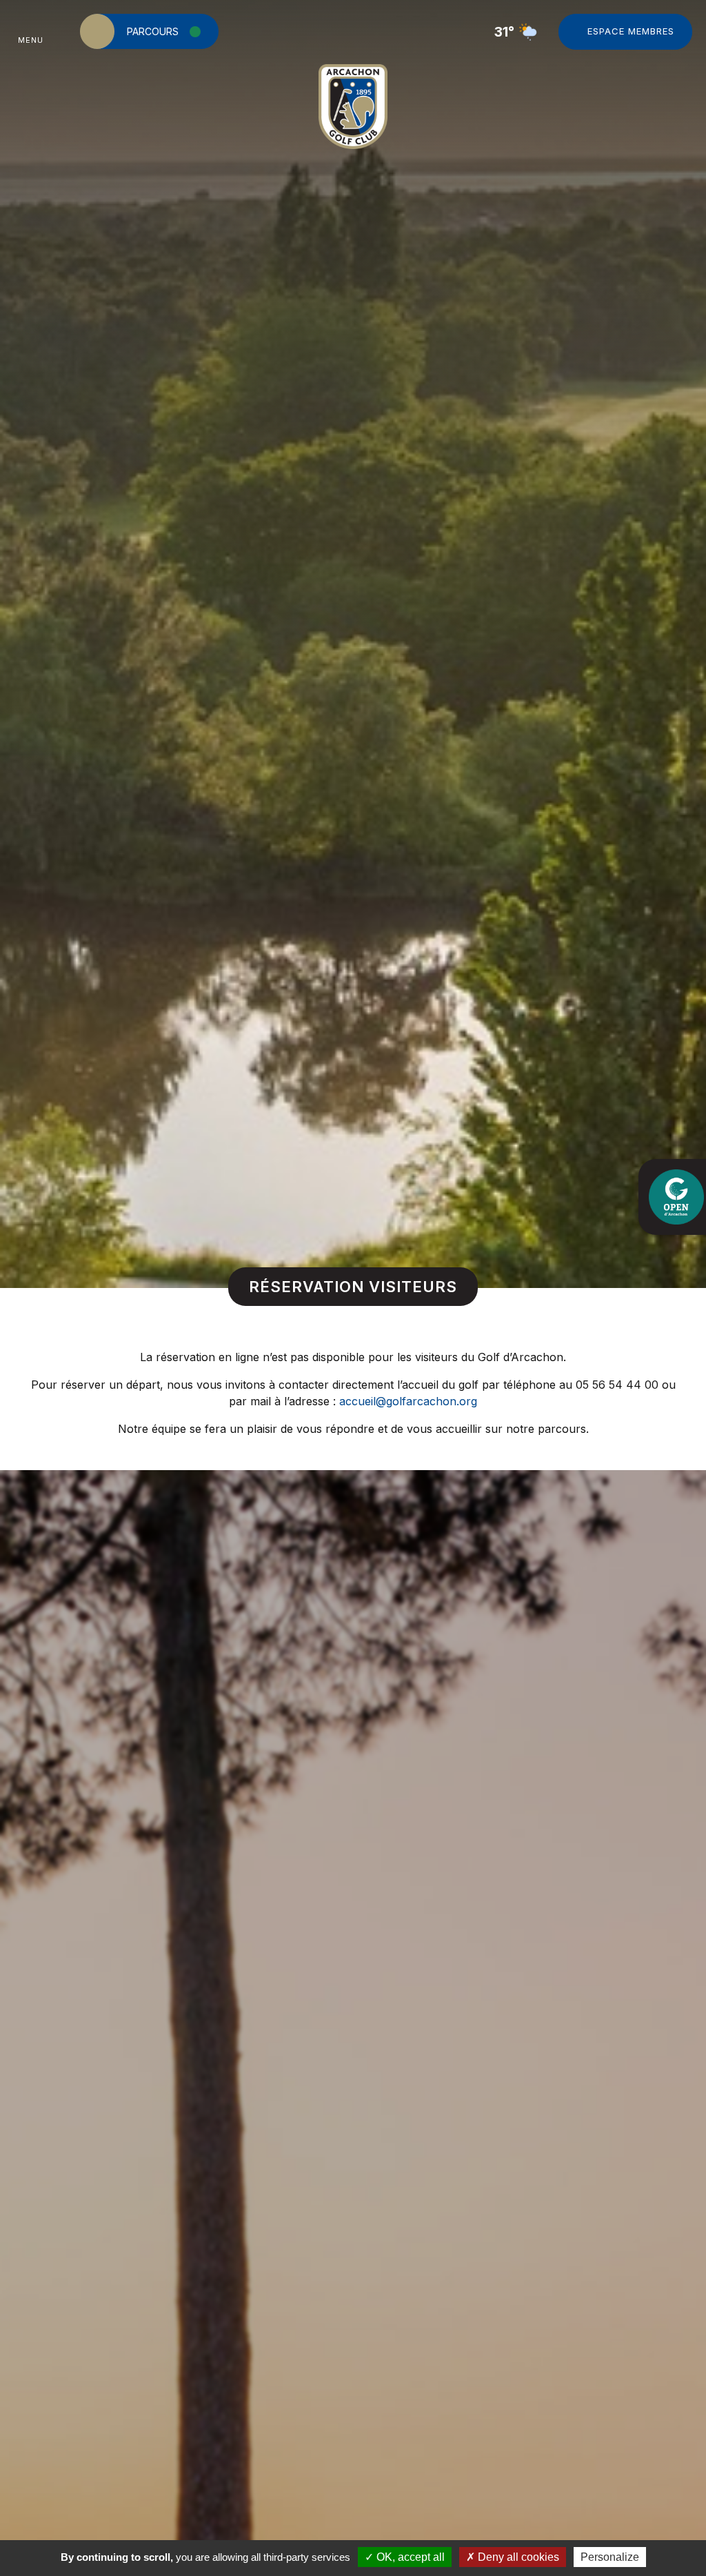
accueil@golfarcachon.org (408, 1401)
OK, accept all (409, 2557)
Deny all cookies (517, 2557)
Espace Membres (631, 31)
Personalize (610, 2557)
